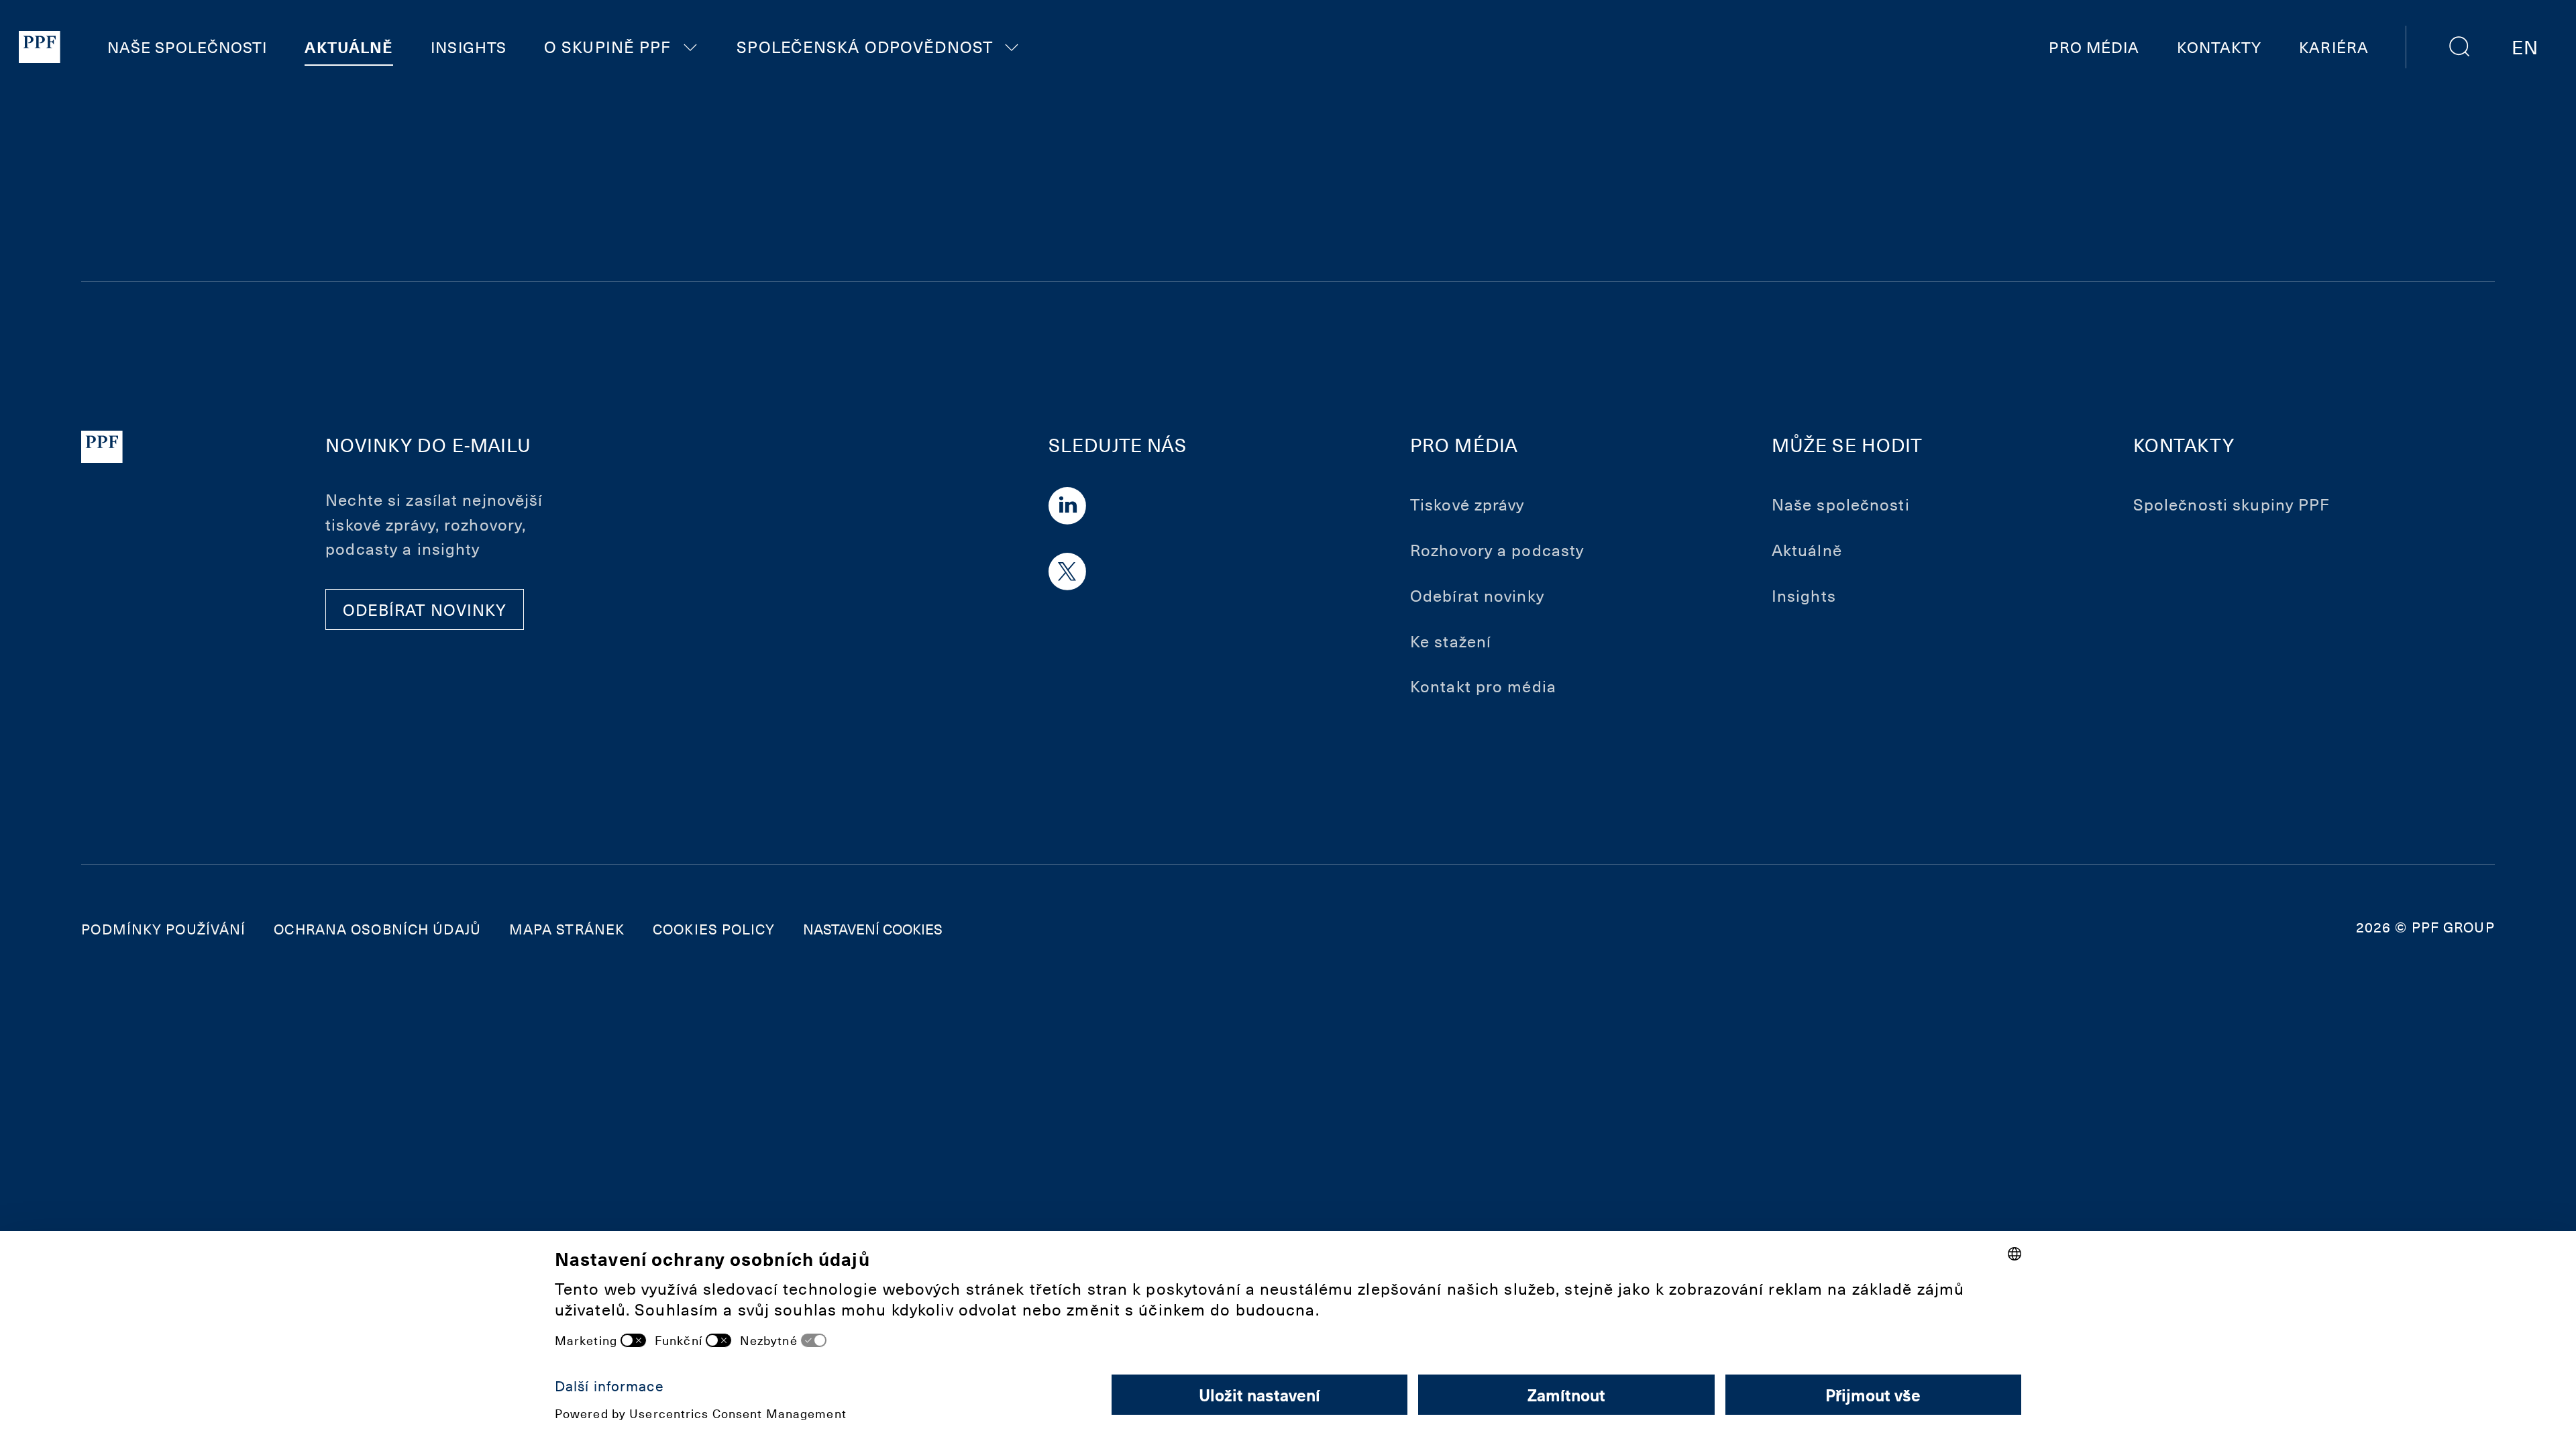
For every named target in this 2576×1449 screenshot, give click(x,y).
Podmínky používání (163, 929)
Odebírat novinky (1477, 595)
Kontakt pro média (1483, 686)
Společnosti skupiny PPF (2232, 504)
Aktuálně (349, 47)
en (2525, 46)
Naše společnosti (187, 47)
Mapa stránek (567, 929)
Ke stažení (1451, 641)
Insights (469, 47)
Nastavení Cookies (873, 929)
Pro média (2094, 47)
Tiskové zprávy (1467, 504)
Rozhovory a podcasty (1497, 549)
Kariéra (2334, 47)
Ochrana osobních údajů (377, 929)
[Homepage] (40, 47)
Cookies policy (714, 929)
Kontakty (2219, 47)
